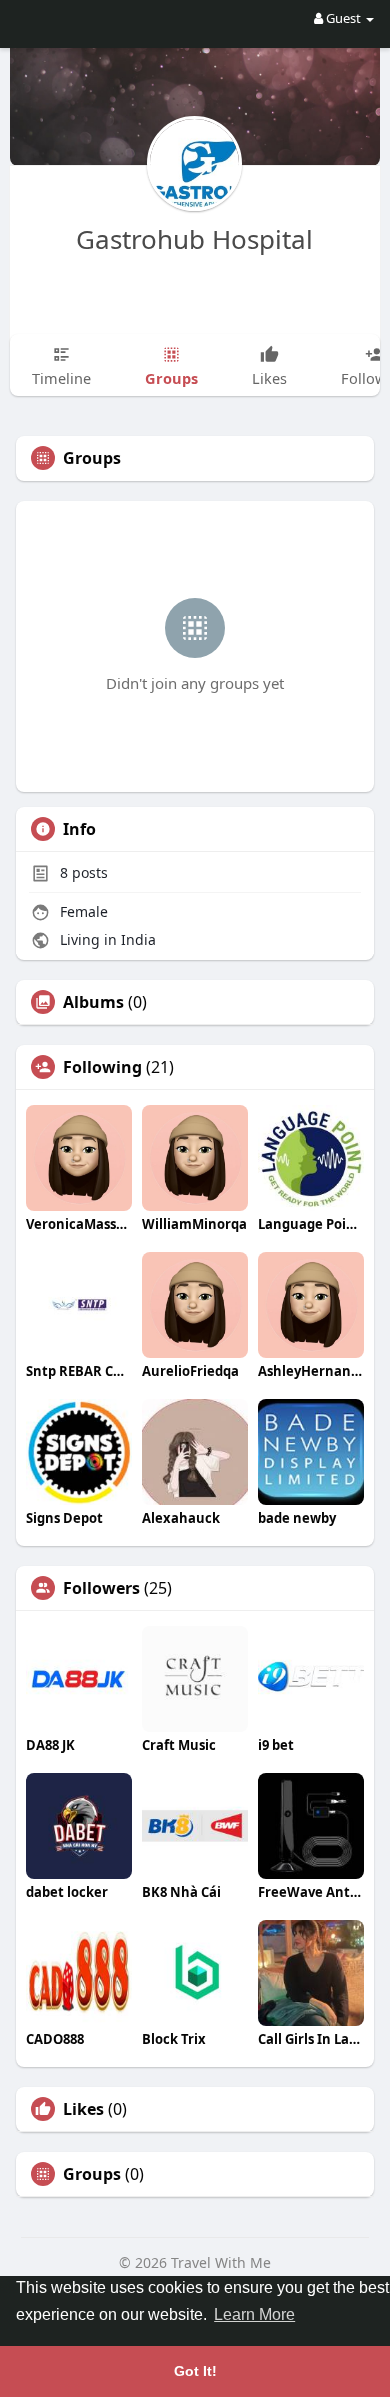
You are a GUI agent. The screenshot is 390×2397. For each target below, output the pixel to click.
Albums (93, 1002)
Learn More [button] (254, 2314)
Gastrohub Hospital (194, 239)
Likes (83, 2109)
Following (102, 1067)
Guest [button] (343, 18)
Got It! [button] (195, 2371)
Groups (92, 2174)
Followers (101, 1588)
